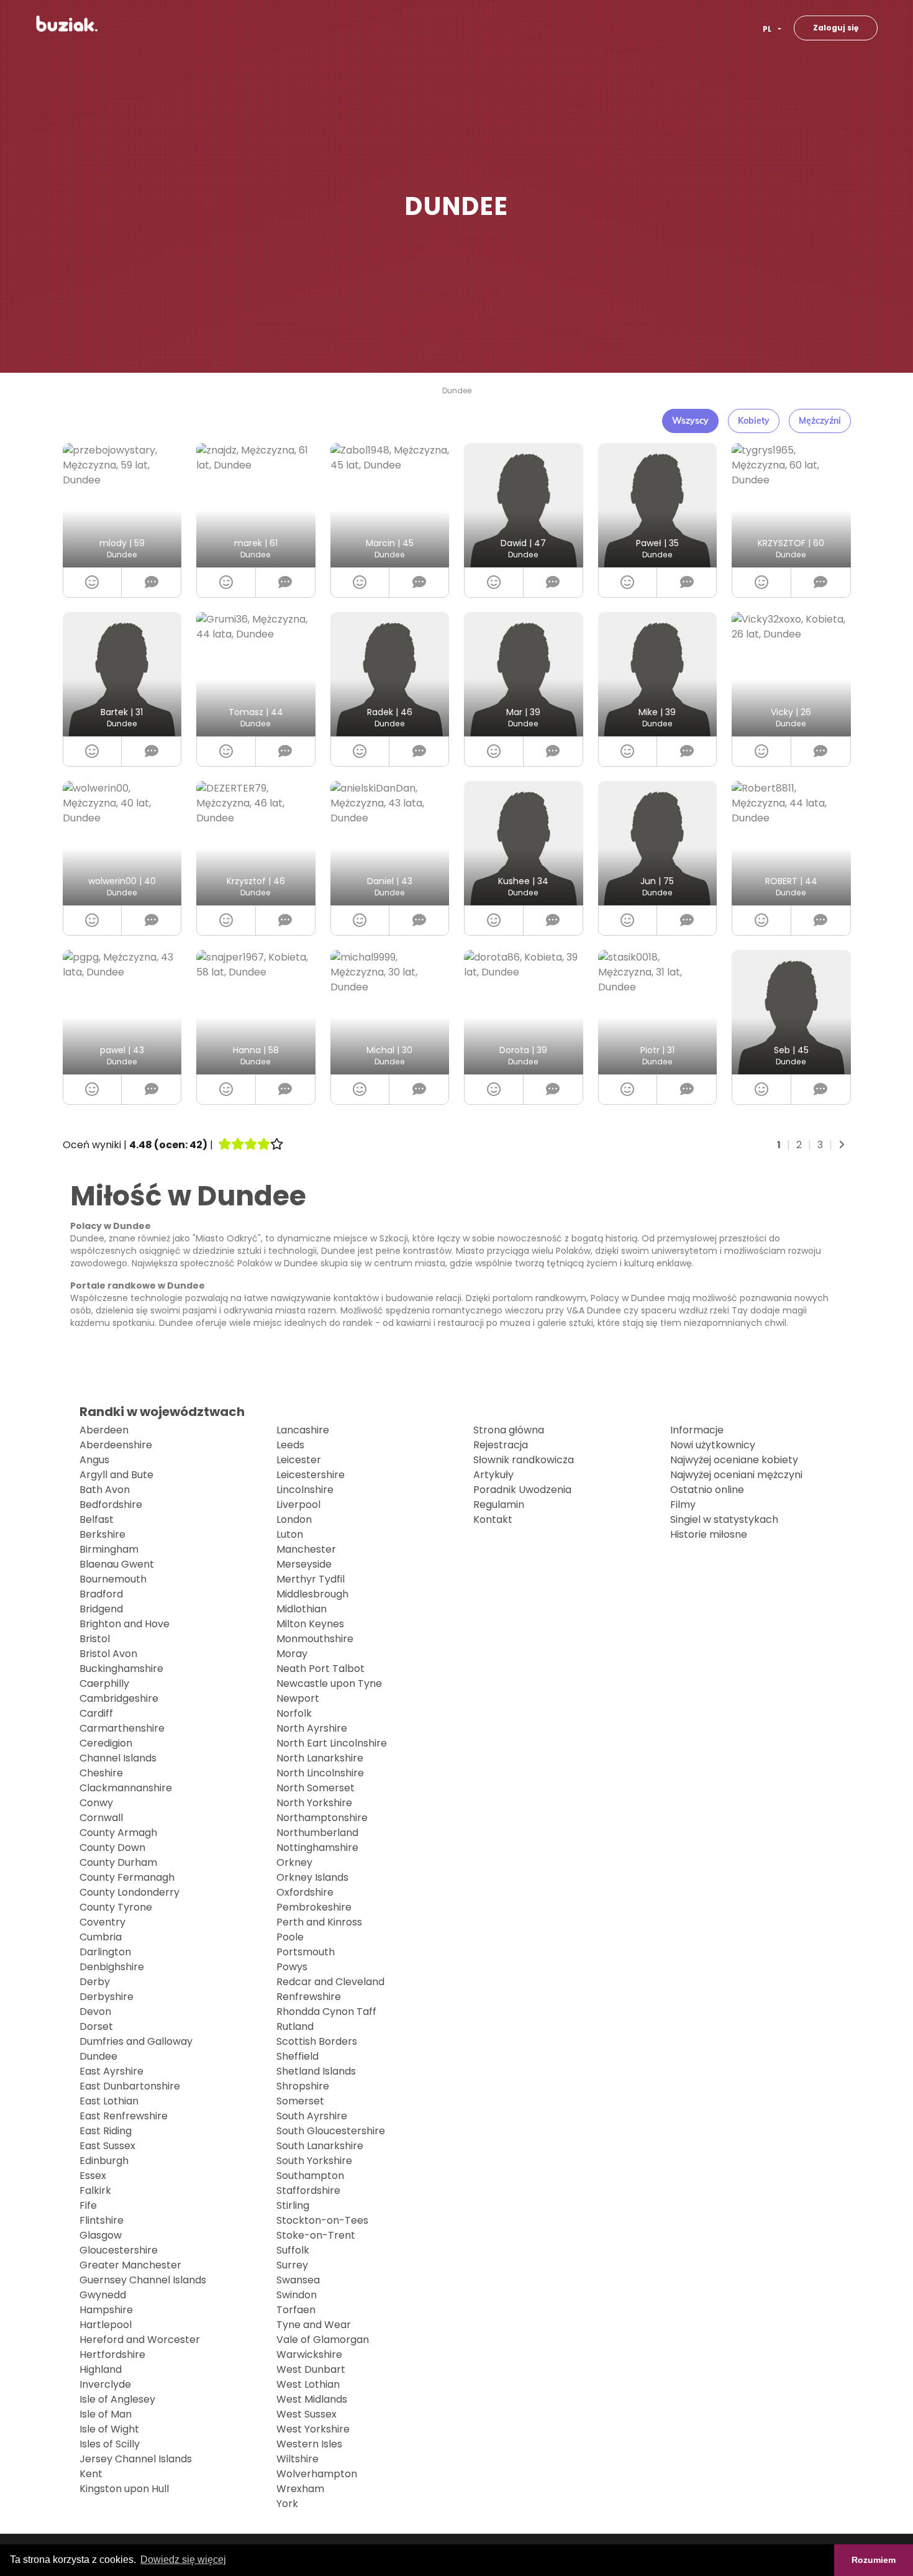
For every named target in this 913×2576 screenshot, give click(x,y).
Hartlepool (106, 2325)
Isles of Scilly (110, 2444)
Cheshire (101, 1773)
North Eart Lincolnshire (332, 1743)
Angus (94, 1460)
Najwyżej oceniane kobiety (734, 1460)
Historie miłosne (709, 1534)
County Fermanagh (127, 1877)
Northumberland (317, 1833)
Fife (88, 2205)
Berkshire (102, 1534)
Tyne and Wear (314, 2325)
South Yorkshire (314, 2161)
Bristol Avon (108, 1654)
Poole (290, 1937)
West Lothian (308, 2384)
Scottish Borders (317, 2041)
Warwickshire (309, 2354)
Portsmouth (306, 1952)
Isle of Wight (109, 2429)
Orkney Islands (312, 1877)
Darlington (105, 1952)
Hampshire (106, 2310)
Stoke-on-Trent (316, 2235)
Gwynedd (103, 2295)
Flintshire (102, 2220)
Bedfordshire (111, 1505)
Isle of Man (106, 2414)
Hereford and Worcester (140, 2340)
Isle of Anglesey (117, 2399)
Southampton (310, 2176)
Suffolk (293, 2250)
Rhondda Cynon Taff (326, 2012)
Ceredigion (106, 1743)
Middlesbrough (312, 1594)
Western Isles (309, 2444)
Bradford (101, 1594)
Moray (292, 1654)
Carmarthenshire (122, 1728)
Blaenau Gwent (117, 1564)
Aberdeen (104, 1430)
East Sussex (107, 2146)
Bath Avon (105, 1490)
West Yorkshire (313, 2429)
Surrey (292, 2265)
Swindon (297, 2295)
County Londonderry (129, 1892)
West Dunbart (311, 2369)
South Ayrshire (312, 2116)
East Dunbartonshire (130, 2086)
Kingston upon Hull (124, 2489)
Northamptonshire (322, 1818)
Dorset (96, 2026)
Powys (292, 1967)
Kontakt (493, 1519)
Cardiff (96, 1713)
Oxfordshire (305, 1892)
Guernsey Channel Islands (143, 2280)
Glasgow (101, 2235)
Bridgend (101, 1609)
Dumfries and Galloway (136, 2041)
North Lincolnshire (320, 1773)
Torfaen (296, 2310)
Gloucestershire (119, 2250)
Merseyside (304, 1564)
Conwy (96, 1803)
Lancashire (303, 1430)
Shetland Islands (316, 2071)
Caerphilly (104, 1683)
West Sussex (307, 2414)
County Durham (118, 1862)
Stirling (293, 2205)
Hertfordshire (112, 2354)
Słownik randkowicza (524, 1460)
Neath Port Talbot (320, 1669)
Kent (91, 2474)
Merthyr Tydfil (311, 1579)
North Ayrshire (312, 1728)
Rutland (295, 2026)
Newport (298, 1698)
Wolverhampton (317, 2474)
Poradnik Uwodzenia (522, 1490)
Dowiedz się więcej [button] (183, 2560)
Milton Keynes (310, 1624)
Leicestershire (311, 1475)
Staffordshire (308, 2190)
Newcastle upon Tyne (329, 1683)
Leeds (290, 1445)
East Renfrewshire (124, 2116)
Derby (95, 1982)
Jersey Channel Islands (136, 2459)
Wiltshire (298, 2459)
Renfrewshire (309, 1997)
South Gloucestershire (331, 2131)
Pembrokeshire (314, 1907)
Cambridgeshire (119, 1698)
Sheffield (298, 2056)
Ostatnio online (707, 1490)
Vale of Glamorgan (323, 2340)
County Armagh (118, 1833)
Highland (101, 2369)
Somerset (300, 2101)
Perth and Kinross (319, 1922)
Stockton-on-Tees (322, 2220)
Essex (93, 2176)
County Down (112, 1848)
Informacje (697, 1430)
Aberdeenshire (116, 1445)
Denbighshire (112, 1967)
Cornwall (101, 1818)
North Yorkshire (314, 1803)
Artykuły (493, 1475)
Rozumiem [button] (874, 2560)
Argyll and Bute (116, 1475)
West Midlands (312, 2399)
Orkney (294, 1862)
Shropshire (303, 2086)
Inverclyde (105, 2384)
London (294, 1519)
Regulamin (499, 1505)
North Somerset (316, 1788)
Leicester (299, 1460)
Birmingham (109, 1549)
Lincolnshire (305, 1490)
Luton (290, 1534)
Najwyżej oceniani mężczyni (736, 1475)
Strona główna (509, 1430)
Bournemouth (113, 1579)
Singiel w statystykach (724, 1519)
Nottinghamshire (317, 1848)
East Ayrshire (111, 2071)
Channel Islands (118, 1758)
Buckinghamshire (121, 1669)
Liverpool (298, 1505)
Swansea (298, 2280)
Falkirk (95, 2190)
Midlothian (302, 1609)
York (287, 2504)
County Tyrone (116, 1907)
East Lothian (109, 2101)
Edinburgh (104, 2161)
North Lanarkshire (320, 1758)
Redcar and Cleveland (330, 1982)
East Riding (106, 2131)
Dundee (457, 391)
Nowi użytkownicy (713, 1445)
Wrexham (300, 2489)
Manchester (306, 1549)
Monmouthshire (315, 1639)
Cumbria (101, 1937)
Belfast (97, 1519)
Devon (95, 2012)
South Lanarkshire (320, 2146)
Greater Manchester (130, 2265)
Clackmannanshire (126, 1788)
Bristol (95, 1639)
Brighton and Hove (125, 1624)
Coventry (102, 1922)
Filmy (683, 1505)
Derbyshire (107, 1997)
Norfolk (294, 1713)
